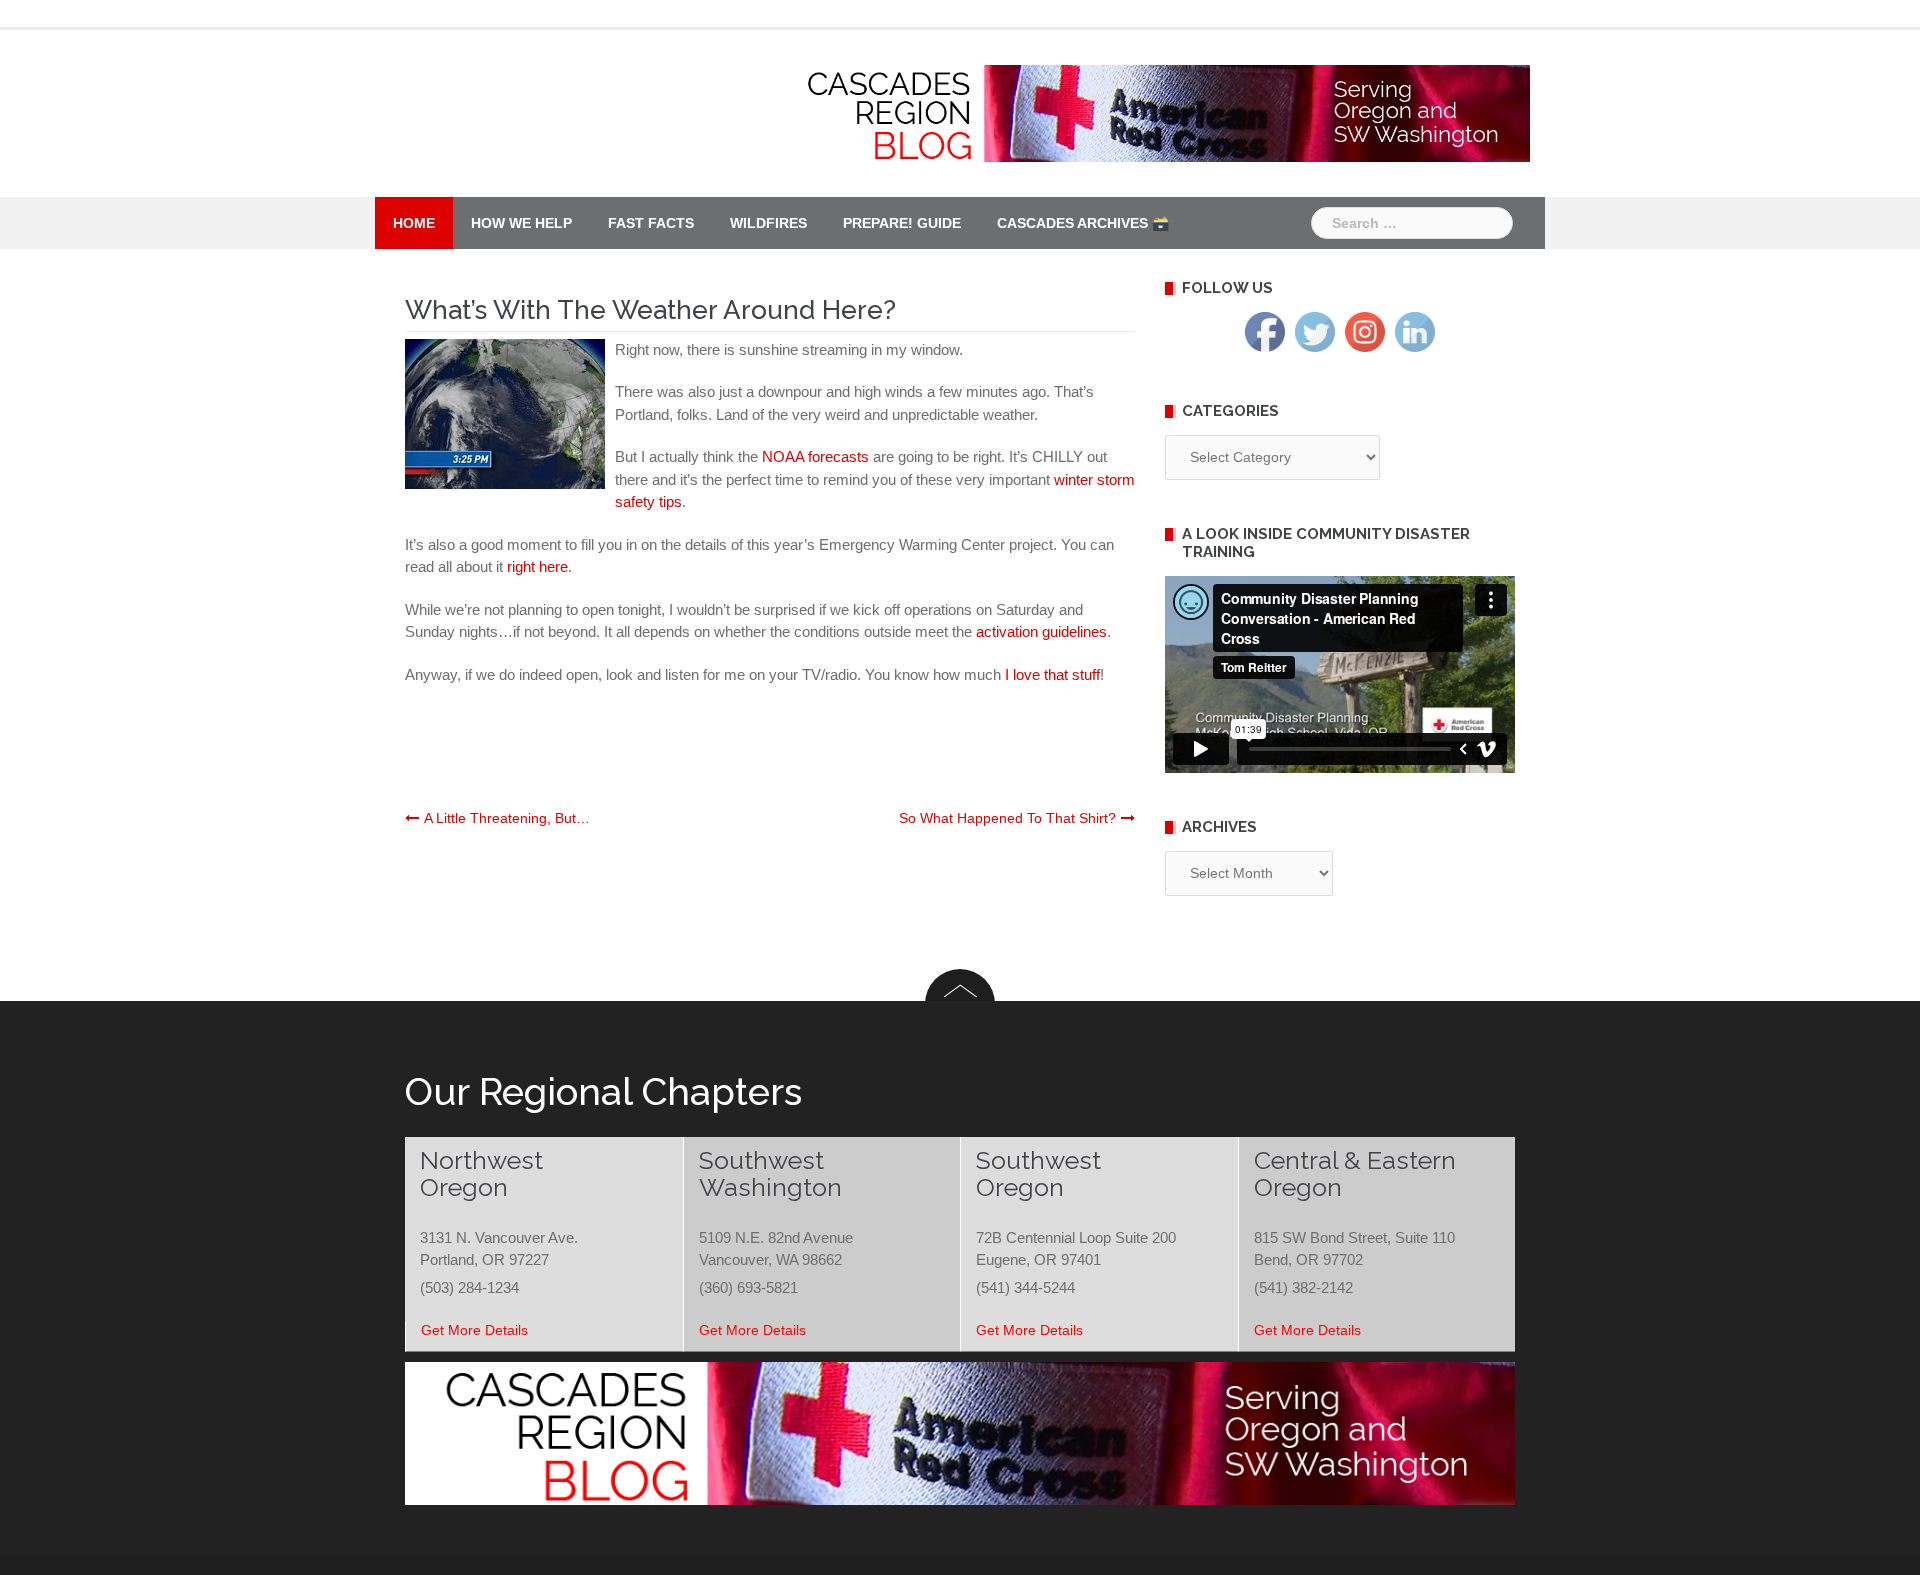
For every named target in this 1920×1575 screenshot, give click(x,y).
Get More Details (474, 1330)
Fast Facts (651, 223)
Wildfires (768, 223)
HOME (414, 223)
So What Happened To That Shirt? (1007, 818)
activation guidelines (1041, 631)
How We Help (521, 223)
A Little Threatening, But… (507, 818)
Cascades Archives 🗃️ (1083, 223)
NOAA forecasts (815, 456)
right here (537, 566)
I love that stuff (1052, 674)
